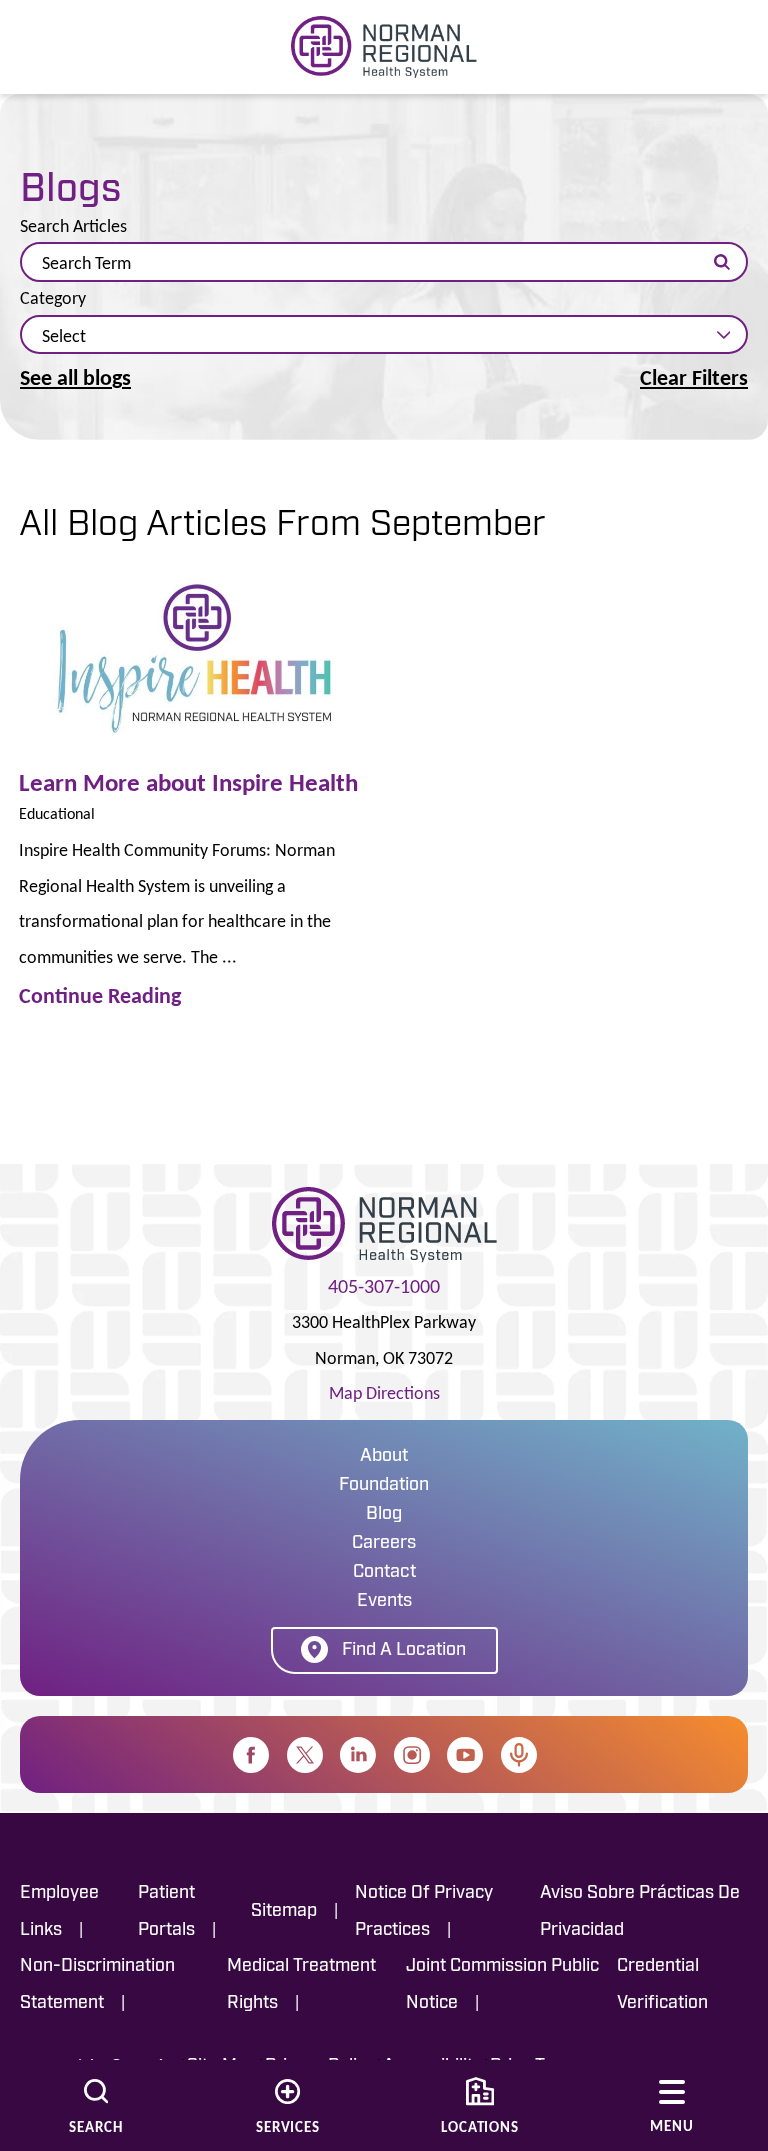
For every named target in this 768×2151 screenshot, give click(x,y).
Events (384, 1602)
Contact (384, 1573)
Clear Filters (694, 378)
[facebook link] (251, 1755)
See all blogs (75, 378)
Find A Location (404, 1651)
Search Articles (73, 227)
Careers (384, 1544)
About (384, 1457)
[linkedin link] (358, 1755)
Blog (384, 1515)
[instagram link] (412, 1755)
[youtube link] (465, 1755)
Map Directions (384, 1393)
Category (53, 299)
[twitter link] (305, 1755)
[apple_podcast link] (519, 1755)
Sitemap (284, 1911)
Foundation (384, 1486)
